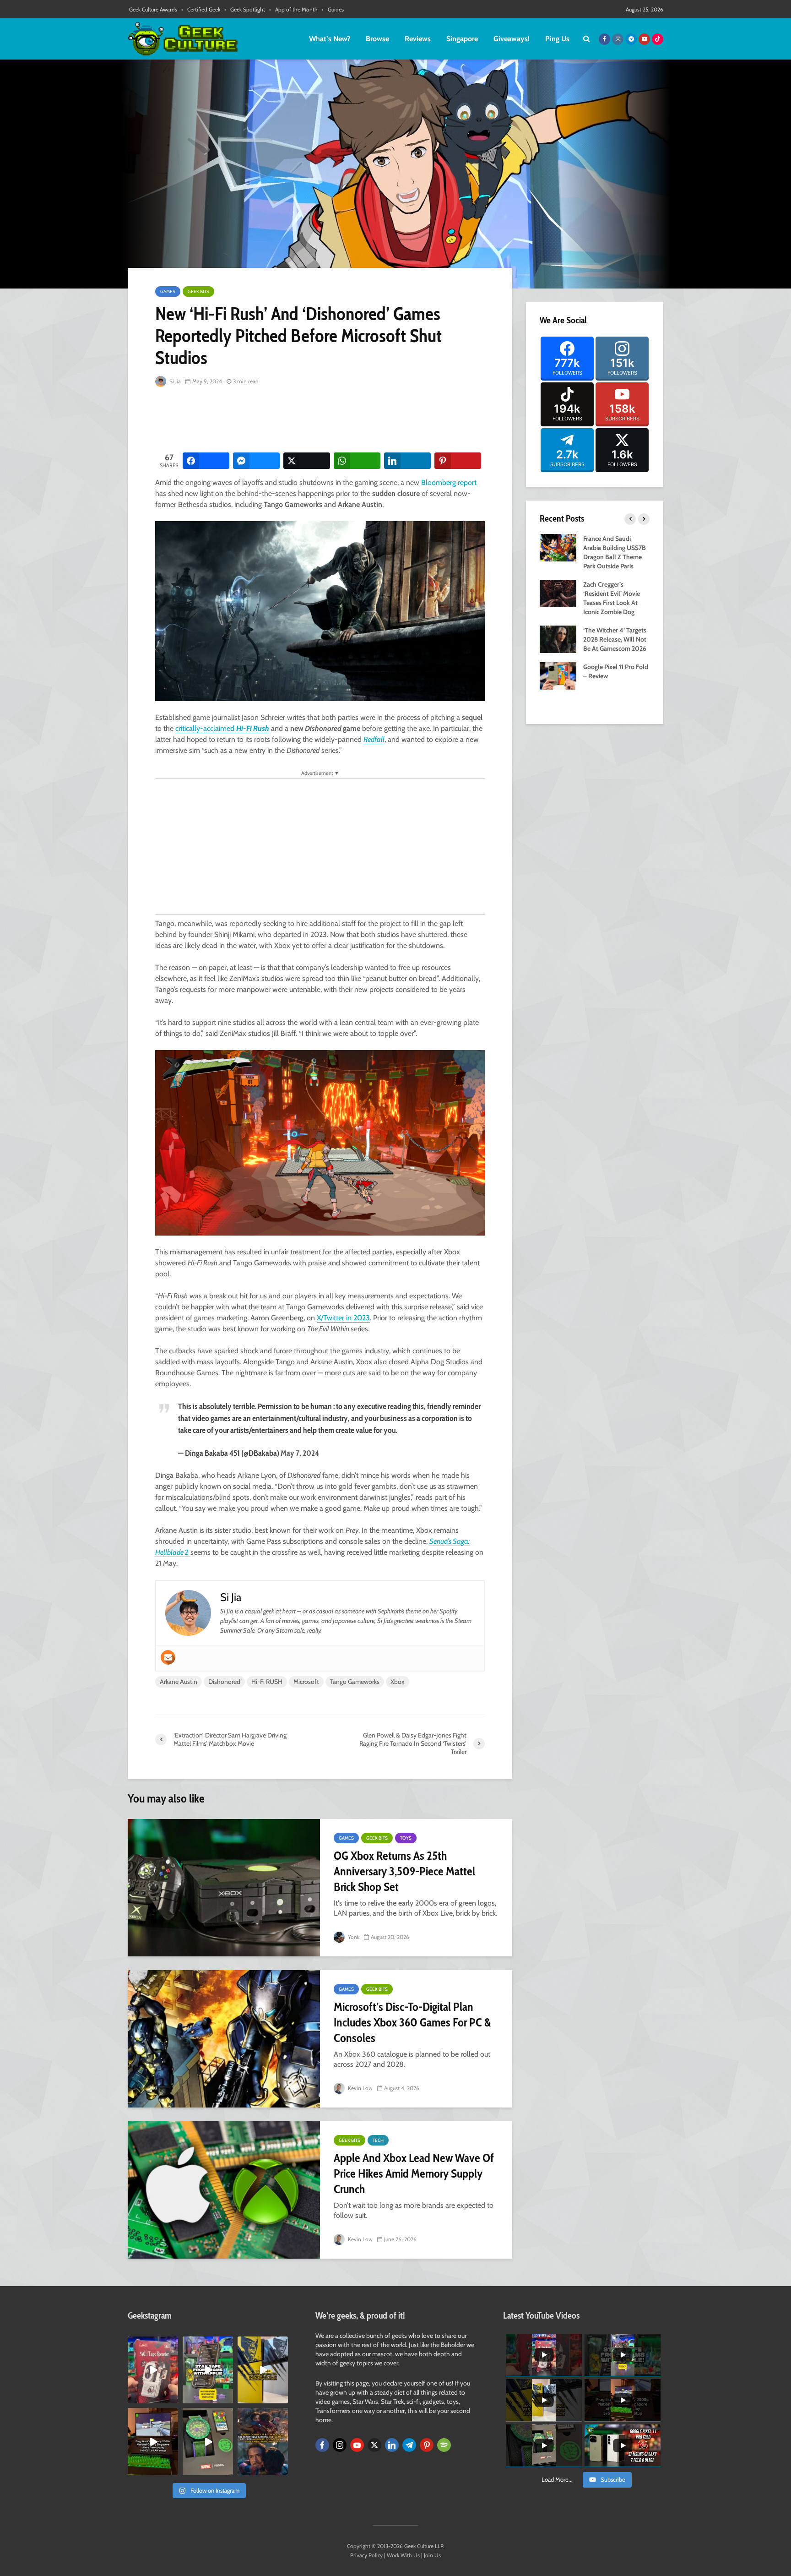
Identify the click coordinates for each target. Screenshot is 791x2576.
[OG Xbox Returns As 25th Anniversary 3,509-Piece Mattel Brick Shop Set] (224, 1888)
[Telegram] (409, 2445)
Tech (378, 2140)
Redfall (374, 739)
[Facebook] (322, 2445)
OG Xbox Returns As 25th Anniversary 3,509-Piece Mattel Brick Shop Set (404, 1871)
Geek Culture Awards (153, 9)
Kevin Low (360, 2088)
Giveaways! (512, 39)
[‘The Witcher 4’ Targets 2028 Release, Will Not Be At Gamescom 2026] (558, 638)
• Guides (333, 9)
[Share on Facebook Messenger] (256, 461)
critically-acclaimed (222, 728)
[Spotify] (444, 2445)
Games (168, 291)
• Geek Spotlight (245, 9)
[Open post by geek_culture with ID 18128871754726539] (263, 2370)
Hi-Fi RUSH (267, 1682)
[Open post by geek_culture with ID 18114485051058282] (208, 2441)
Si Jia (174, 381)
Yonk (353, 1937)
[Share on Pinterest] (458, 461)
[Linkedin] (392, 2445)
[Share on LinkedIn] (407, 461)
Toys (406, 1838)
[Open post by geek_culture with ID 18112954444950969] (208, 2370)
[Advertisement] (322, 420)
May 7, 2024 (300, 1453)
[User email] (168, 1657)
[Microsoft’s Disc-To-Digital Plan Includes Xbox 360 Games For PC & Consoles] (224, 2039)
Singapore (462, 39)
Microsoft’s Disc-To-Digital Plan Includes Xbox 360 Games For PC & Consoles (412, 2022)
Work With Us (403, 2555)
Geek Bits (198, 291)
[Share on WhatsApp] (357, 461)
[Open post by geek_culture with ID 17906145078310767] (153, 2370)
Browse (377, 39)
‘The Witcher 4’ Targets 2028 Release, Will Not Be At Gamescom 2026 (615, 639)
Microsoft (306, 1682)
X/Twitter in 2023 (343, 1318)
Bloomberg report (449, 482)
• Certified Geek (201, 9)
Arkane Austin (179, 1682)
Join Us (432, 2555)
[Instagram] (340, 2445)
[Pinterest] (427, 2445)
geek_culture (152, 2344)
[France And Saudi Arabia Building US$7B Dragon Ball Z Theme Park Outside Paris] (558, 547)
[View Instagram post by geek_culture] (173, 2398)
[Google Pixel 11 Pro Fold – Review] (558, 675)
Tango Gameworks (355, 1682)
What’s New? (330, 39)
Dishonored (224, 1682)
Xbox (398, 1682)
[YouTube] (357, 2445)
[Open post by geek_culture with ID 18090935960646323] (153, 2441)
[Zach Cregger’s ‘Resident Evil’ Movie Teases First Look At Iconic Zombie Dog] (558, 593)
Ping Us (557, 39)
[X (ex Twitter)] (374, 2445)
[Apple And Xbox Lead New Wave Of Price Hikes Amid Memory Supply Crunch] (224, 2190)
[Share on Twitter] (307, 461)
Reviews (418, 39)
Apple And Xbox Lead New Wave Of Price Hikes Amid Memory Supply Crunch (414, 2173)
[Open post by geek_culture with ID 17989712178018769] (263, 2441)
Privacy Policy (366, 2555)
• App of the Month (293, 9)
